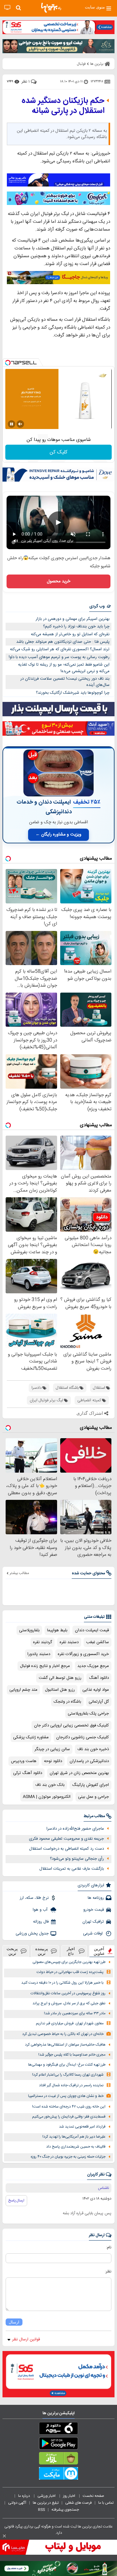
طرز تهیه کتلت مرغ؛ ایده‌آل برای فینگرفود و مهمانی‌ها (67, 2065)
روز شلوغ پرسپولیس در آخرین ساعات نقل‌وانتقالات (68, 1993)
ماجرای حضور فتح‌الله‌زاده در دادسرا (75, 1829)
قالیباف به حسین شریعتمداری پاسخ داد (76, 2147)
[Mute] (20, 424)
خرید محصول (58, 581)
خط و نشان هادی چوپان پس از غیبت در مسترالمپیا (66, 2096)
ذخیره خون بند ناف (93, 1749)
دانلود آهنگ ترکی (28, 1773)
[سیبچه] (58, 2430)
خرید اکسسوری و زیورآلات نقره (83, 1654)
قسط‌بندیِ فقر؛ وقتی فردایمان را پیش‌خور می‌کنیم (69, 2117)
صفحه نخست (93, 2496)
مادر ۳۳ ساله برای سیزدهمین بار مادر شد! (75, 2014)
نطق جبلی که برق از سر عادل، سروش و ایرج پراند (69, 2004)
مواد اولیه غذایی (96, 1690)
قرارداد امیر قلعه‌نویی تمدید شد (82, 2127)
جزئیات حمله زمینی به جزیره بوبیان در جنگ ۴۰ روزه (68, 2157)
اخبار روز (70, 2496)
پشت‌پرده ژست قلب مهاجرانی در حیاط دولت (70, 1972)
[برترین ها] (51, 8)
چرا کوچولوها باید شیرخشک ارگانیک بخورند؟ (73, 693)
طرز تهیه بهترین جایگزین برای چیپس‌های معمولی (69, 1962)
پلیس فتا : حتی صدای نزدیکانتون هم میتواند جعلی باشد (63, 642)
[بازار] (58, 2460)
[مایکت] (58, 2475)
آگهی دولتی (17, 2503)
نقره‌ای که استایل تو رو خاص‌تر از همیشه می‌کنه (70, 634)
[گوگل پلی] (58, 2445)
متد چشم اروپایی (23, 1690)
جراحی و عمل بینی (93, 1797)
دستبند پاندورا (39, 1654)
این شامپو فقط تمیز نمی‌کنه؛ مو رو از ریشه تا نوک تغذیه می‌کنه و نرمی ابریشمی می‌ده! (64, 668)
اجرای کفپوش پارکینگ (90, 1785)
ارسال (14, 2322)
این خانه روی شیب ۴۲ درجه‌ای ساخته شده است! (69, 2107)
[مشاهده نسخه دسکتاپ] (7, 8)
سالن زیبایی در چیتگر (52, 1749)
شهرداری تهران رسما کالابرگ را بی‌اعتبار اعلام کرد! (68, 2075)
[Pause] (12, 424)
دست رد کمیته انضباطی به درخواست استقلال (66, 1849)
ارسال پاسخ (16, 2200)
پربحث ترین (12, 1951)
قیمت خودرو (94, 1910)
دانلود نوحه (53, 1761)
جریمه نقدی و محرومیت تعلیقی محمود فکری (66, 1839)
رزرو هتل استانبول (60, 1690)
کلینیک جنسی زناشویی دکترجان (83, 1737)
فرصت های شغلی (78, 2503)
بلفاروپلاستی (29, 1630)
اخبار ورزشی (47, 2496)
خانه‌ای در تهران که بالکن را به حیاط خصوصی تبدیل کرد (63, 2034)
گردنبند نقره (43, 1642)
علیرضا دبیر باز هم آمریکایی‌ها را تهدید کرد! (74, 2137)
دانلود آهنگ (99, 1678)
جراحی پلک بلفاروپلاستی (88, 1714)
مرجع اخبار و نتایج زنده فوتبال (45, 1666)
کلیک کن (58, 452)
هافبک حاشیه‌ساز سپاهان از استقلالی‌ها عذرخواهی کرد (65, 2045)
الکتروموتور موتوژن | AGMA (47, 1797)
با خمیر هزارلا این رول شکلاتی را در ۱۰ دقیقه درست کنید (62, 1983)
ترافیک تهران (93, 1922)
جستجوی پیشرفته (65, 2510)
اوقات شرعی (93, 1934)
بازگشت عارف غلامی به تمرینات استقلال (72, 1869)
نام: (109, 2247)
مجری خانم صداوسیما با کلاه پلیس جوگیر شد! (72, 2055)
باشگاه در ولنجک (67, 1702)
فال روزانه (41, 1922)
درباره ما (24, 2496)
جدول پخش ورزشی (32, 1934)
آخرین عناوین (99, 1951)
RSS (41, 2510)
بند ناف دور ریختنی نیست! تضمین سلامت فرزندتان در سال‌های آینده (65, 682)
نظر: (108, 2272)
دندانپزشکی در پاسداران (89, 1761)
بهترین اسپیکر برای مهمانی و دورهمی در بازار (73, 619)
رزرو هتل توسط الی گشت (60, 1678)
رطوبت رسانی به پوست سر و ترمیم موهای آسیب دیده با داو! (59, 657)
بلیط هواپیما (57, 1630)
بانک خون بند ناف (50, 1785)
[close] (4, 2536)
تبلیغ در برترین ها (46, 2503)
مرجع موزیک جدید (93, 1666)
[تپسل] (8, 363)
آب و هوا (41, 1910)
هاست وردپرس (24, 1761)
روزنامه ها (96, 1898)
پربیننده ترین (42, 1951)
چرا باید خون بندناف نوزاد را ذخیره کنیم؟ (76, 626)
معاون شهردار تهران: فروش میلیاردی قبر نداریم (70, 2024)
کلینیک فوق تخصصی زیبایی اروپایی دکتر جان (71, 1725)
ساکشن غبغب (97, 1642)
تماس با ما (106, 2503)
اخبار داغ (71, 1951)
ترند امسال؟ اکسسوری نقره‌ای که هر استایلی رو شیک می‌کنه (60, 649)
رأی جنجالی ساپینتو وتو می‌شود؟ (77, 1859)
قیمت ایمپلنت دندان (92, 1630)
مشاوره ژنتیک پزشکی (31, 1737)
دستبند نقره (69, 1642)
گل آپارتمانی (99, 1702)
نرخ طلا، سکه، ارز (34, 1898)
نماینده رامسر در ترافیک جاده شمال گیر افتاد (71, 2085)
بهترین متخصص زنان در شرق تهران (79, 1773)
